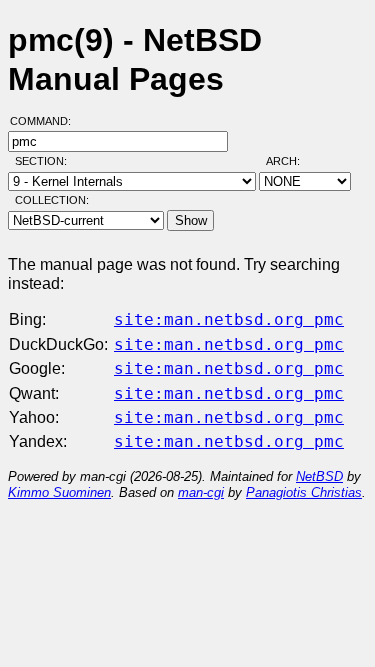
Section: (45, 161)
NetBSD (319, 476)
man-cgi (201, 492)
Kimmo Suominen (59, 492)
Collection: (52, 200)
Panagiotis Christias (304, 492)
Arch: (292, 161)
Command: (46, 121)
